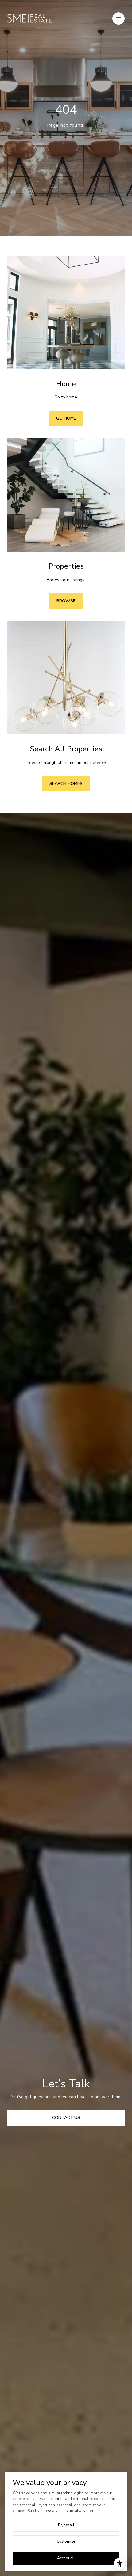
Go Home (66, 418)
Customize (66, 2541)
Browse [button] (66, 601)
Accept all (66, 2558)
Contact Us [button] (66, 2118)
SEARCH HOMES (66, 784)
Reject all (66, 2525)
